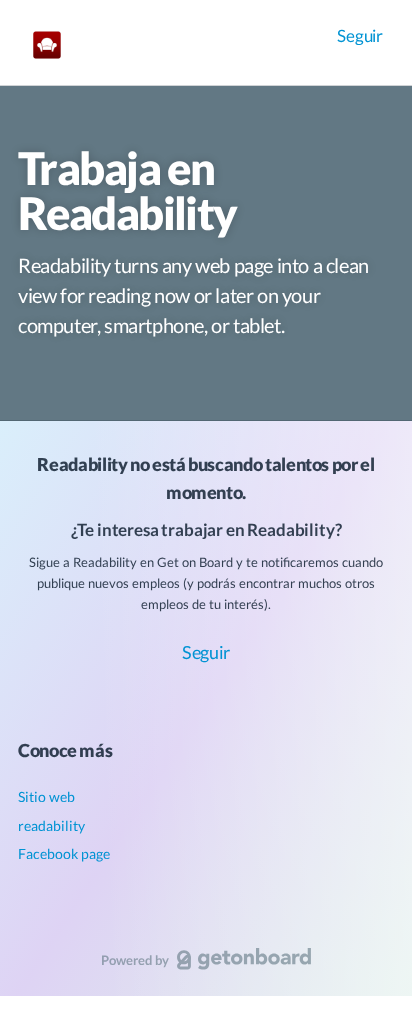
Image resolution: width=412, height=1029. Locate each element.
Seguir (360, 35)
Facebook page (64, 853)
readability (51, 825)
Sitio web (46, 796)
